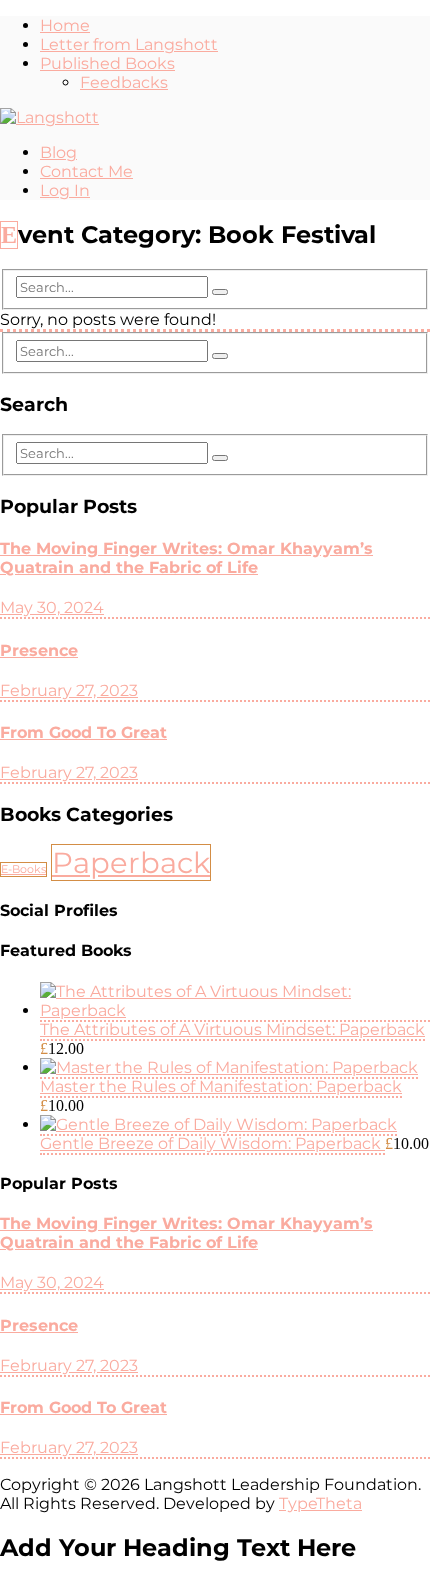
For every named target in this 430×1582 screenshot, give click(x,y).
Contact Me (86, 171)
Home (65, 25)
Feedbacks (124, 82)
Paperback (131, 862)
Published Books (107, 63)
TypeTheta (320, 1503)
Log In (65, 190)
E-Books (23, 869)
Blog (58, 152)
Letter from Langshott (129, 44)
